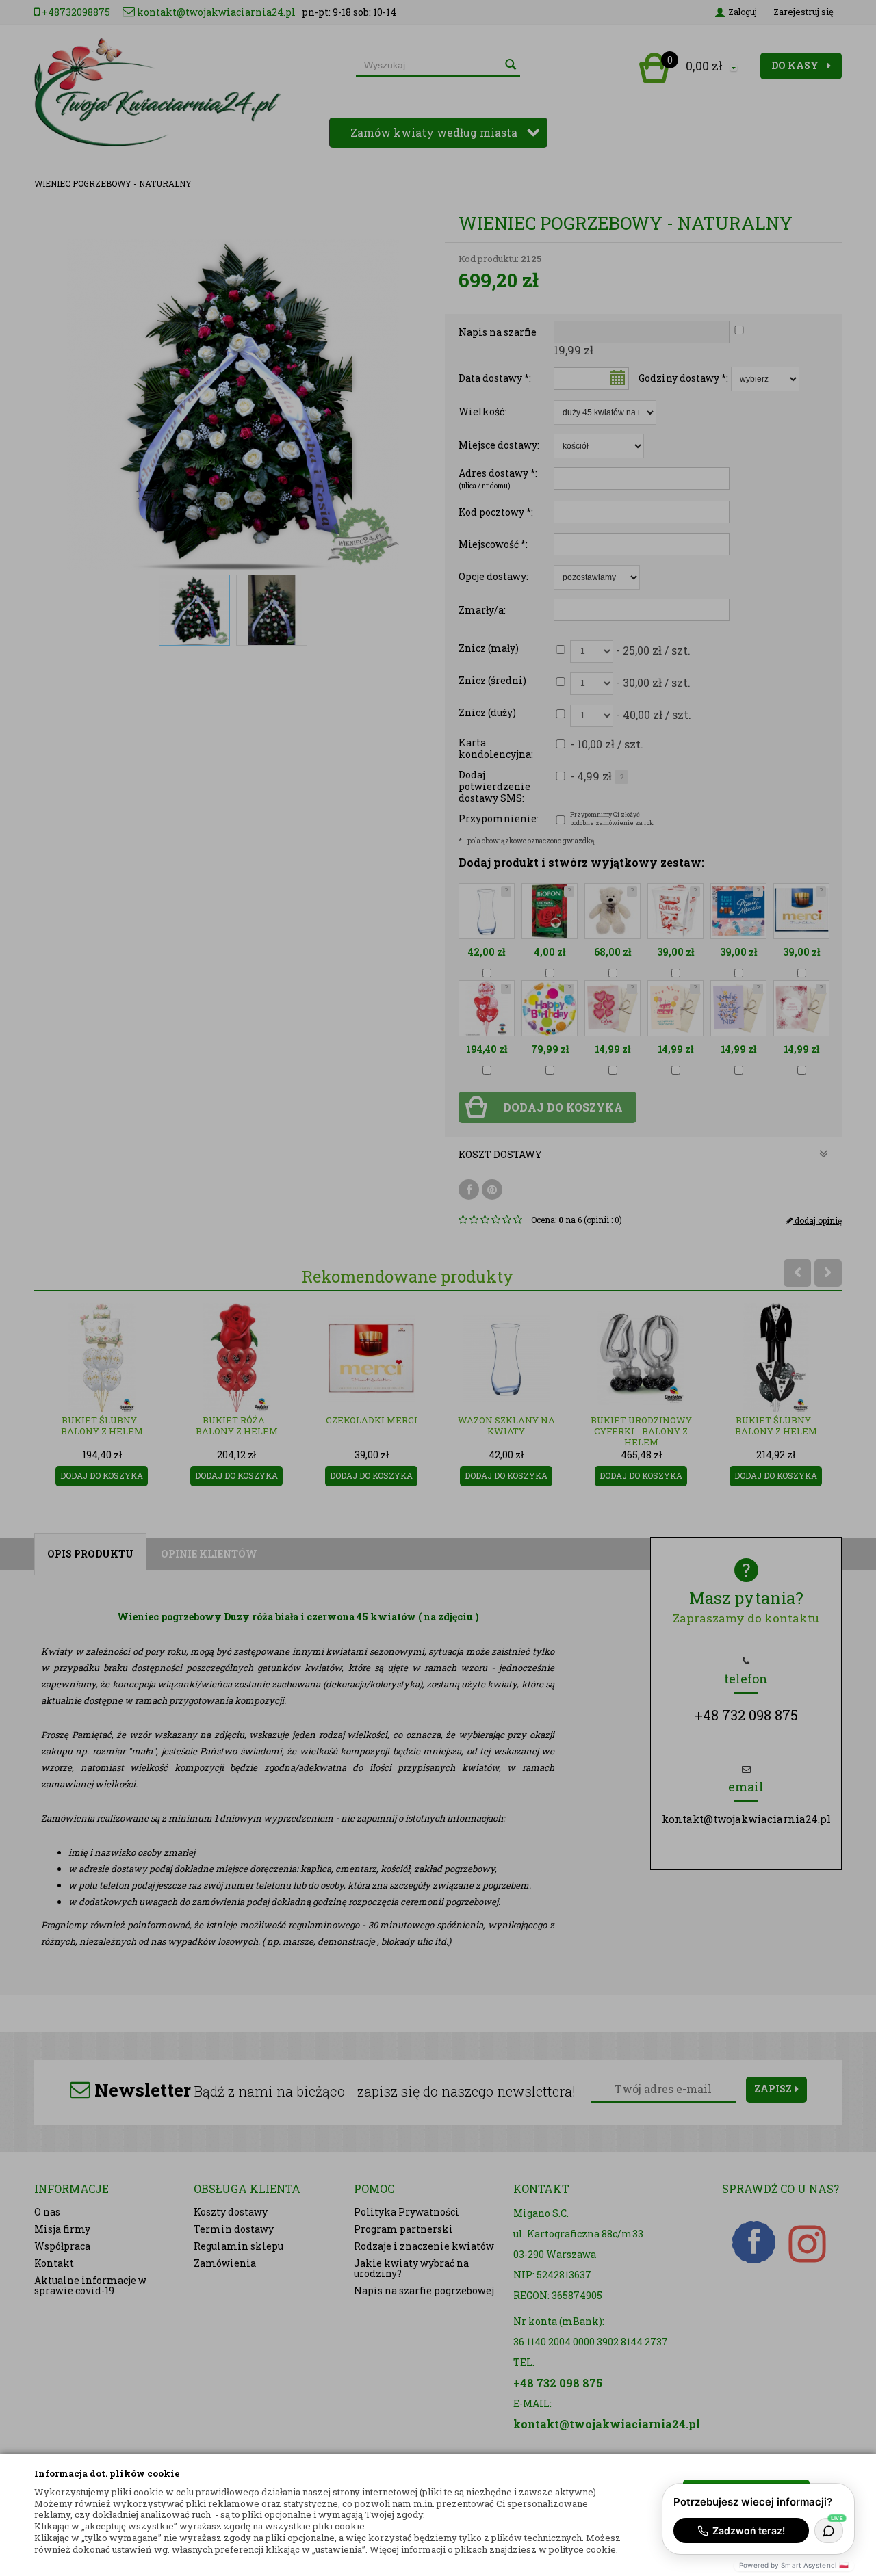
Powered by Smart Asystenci (794, 2565)
